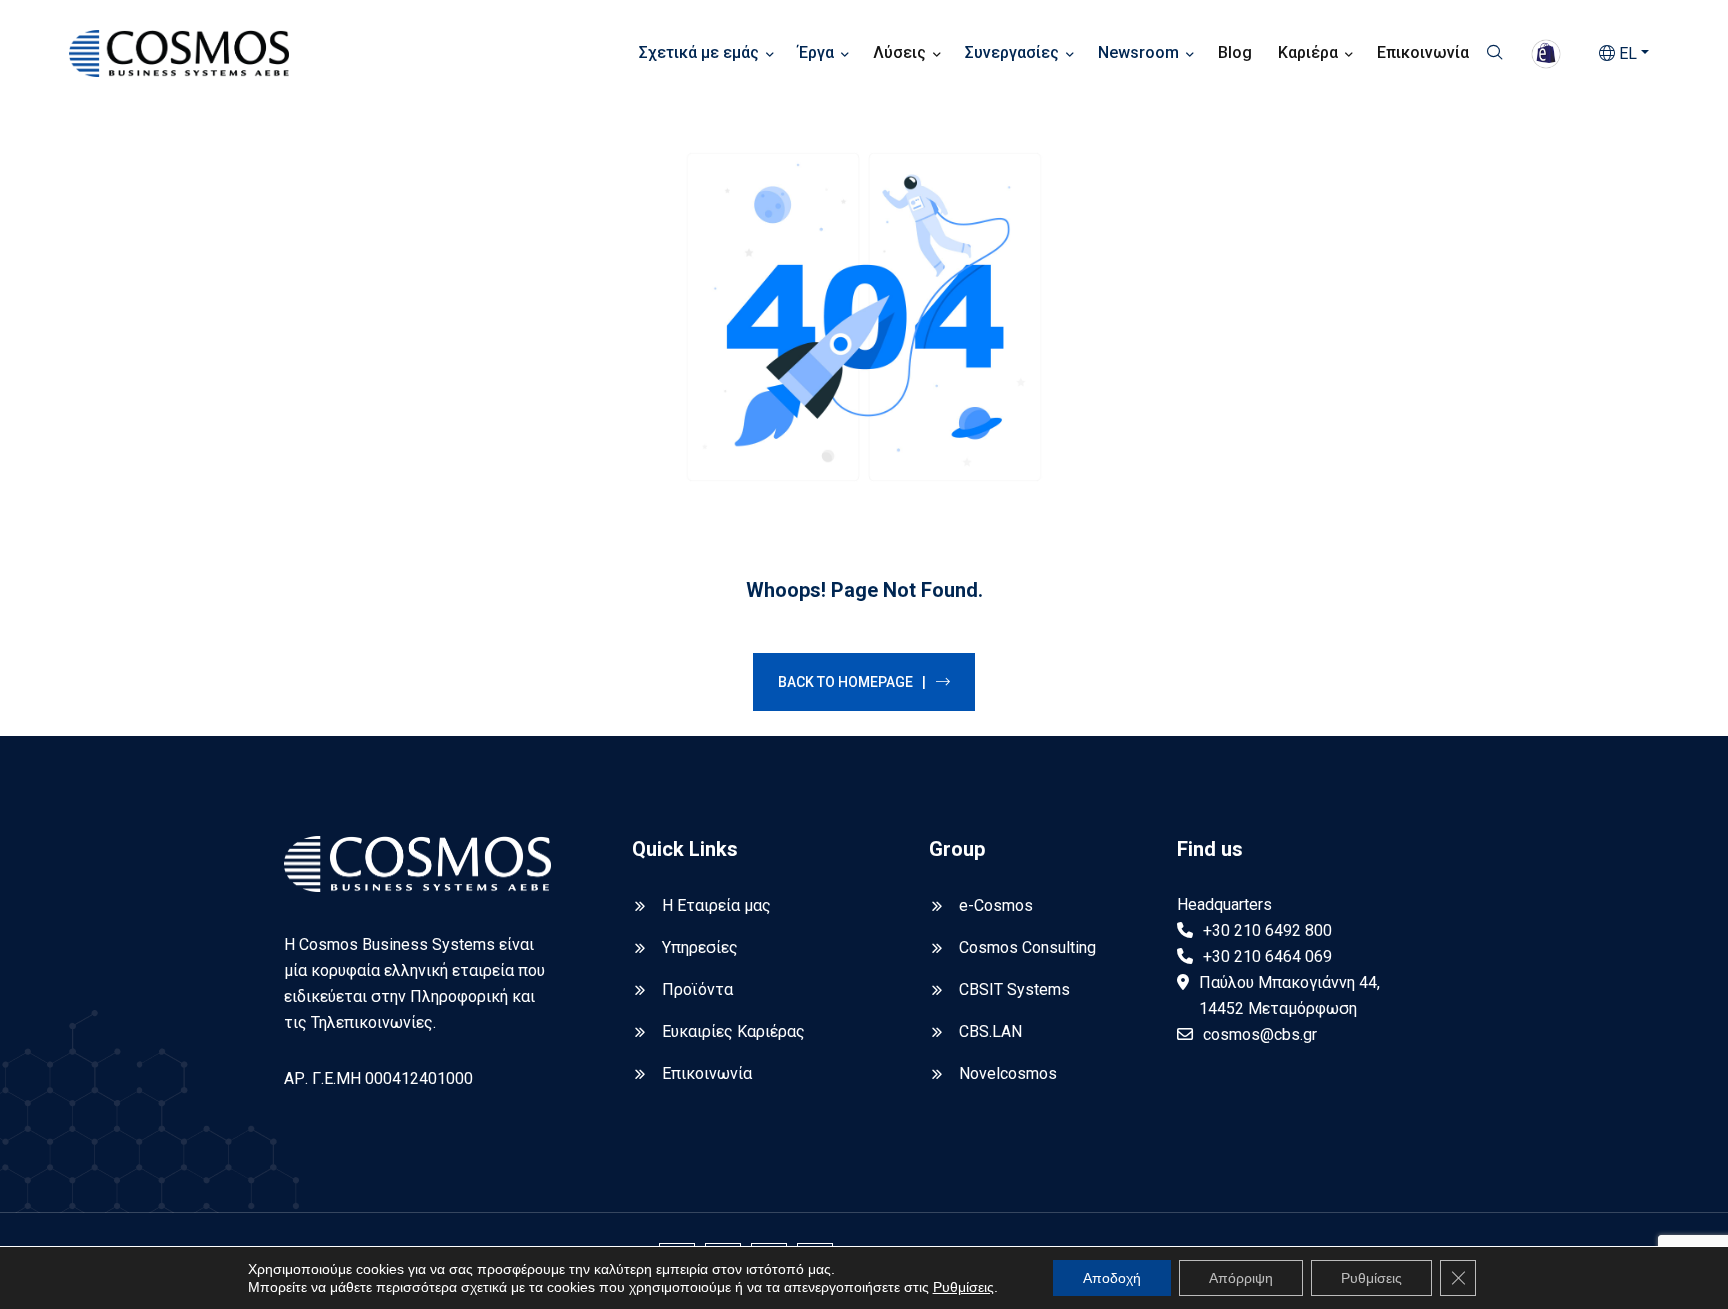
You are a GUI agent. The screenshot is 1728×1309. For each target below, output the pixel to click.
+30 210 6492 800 (1267, 930)
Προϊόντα (697, 989)
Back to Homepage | (852, 682)
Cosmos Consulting (1027, 947)
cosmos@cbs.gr (1260, 1034)
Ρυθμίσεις (963, 1287)
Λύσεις (899, 52)
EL (1626, 53)
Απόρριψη (1241, 1278)
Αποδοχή (1112, 1278)
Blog (1235, 52)
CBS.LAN (990, 1031)
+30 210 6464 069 (1267, 956)
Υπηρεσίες (700, 947)
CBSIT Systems (1014, 989)
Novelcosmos (1008, 1073)
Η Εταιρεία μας (716, 905)
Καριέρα (1308, 52)
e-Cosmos (996, 905)
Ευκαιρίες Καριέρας (733, 1031)
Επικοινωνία (1423, 52)
